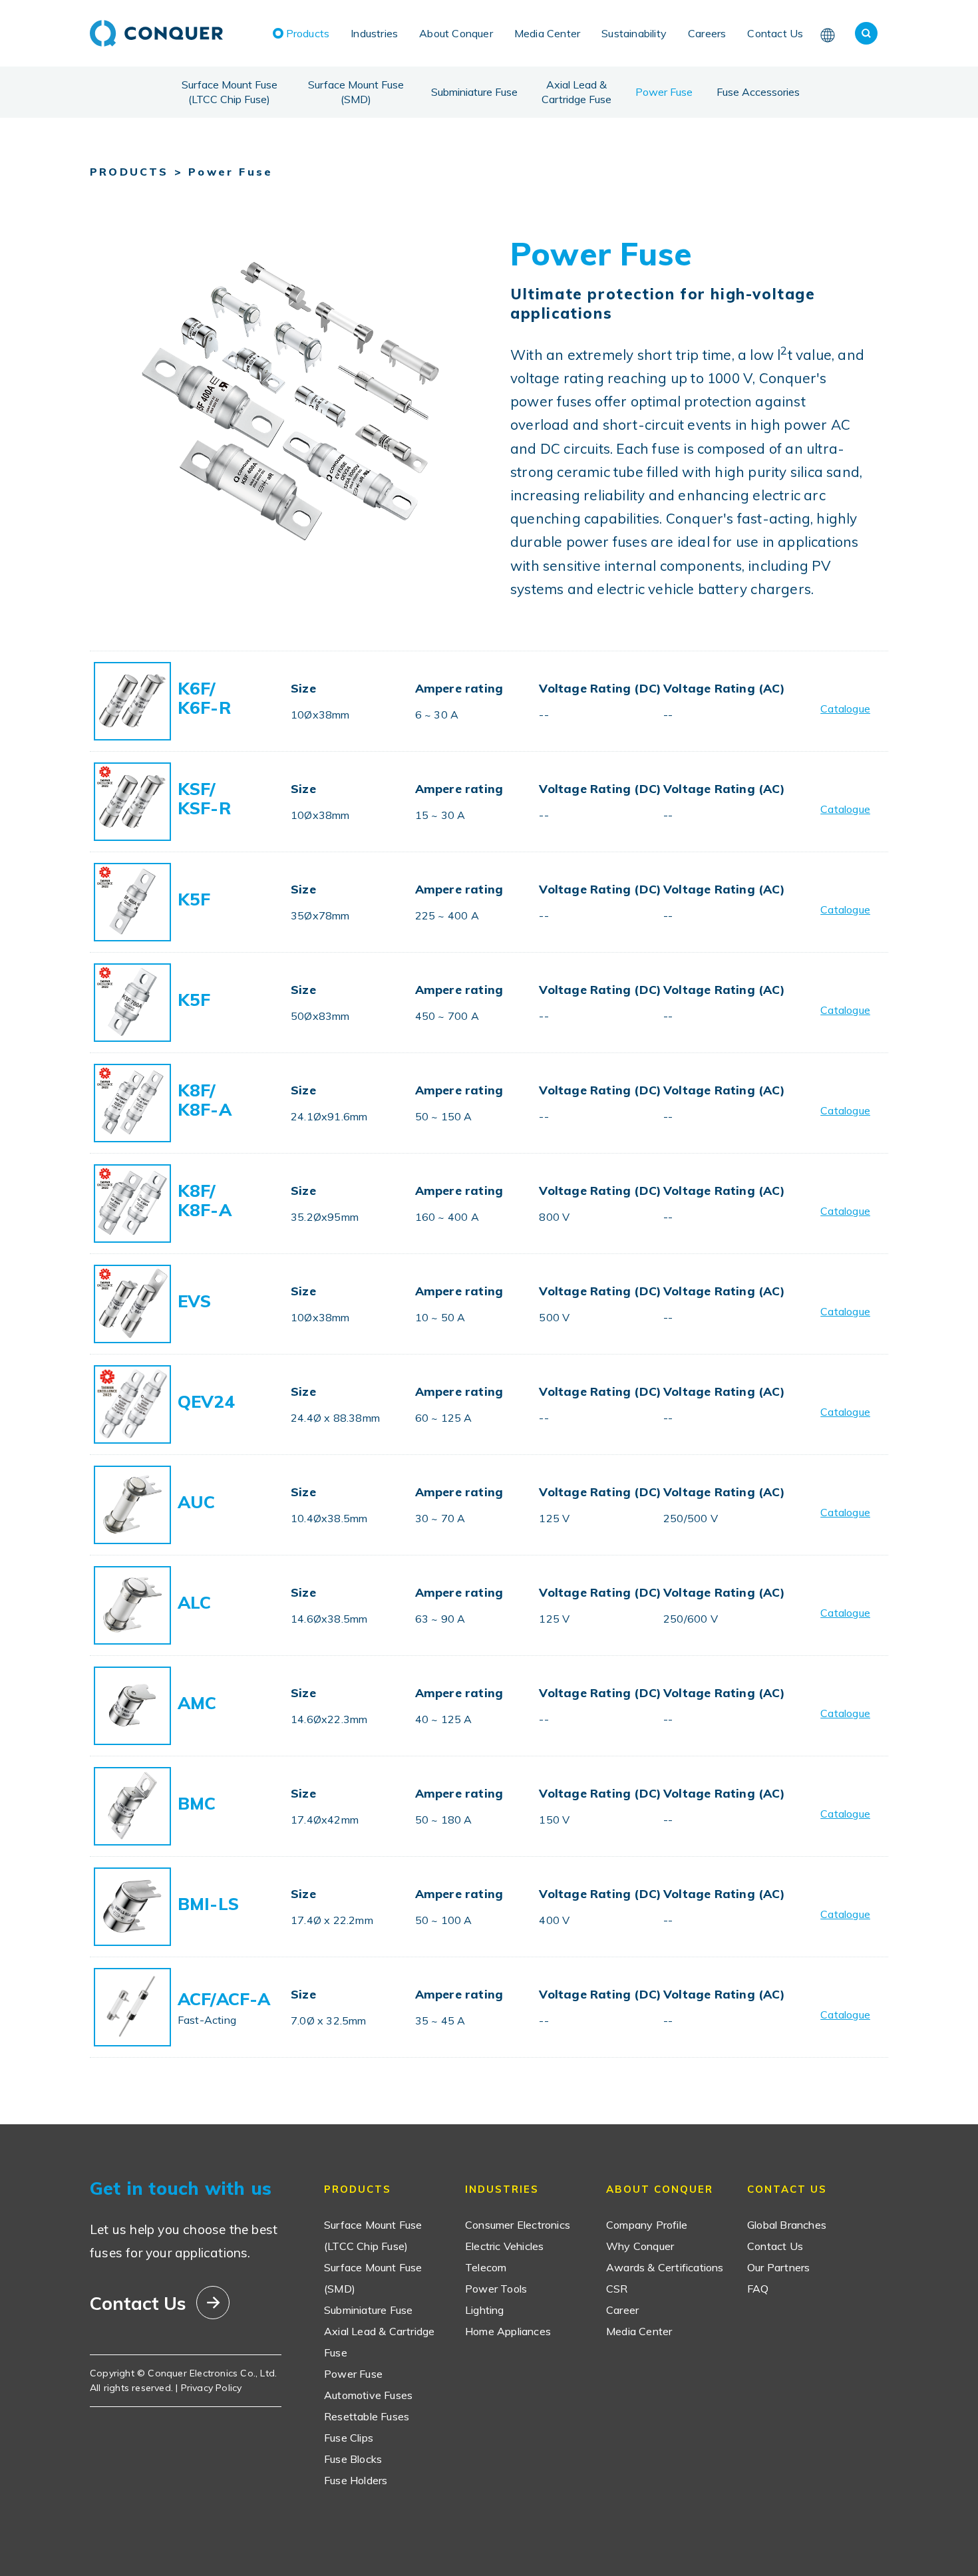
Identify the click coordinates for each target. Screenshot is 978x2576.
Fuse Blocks (353, 2459)
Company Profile (647, 2225)
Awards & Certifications (665, 2267)
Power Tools (496, 2289)
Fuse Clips (349, 2438)
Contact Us (775, 33)
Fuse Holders (356, 2480)
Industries (374, 33)
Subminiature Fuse (474, 92)
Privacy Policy (212, 2388)
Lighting (485, 2310)
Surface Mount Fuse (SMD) (356, 92)
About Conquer (456, 33)
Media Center (547, 33)
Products (308, 33)
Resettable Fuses (367, 2416)
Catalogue (845, 709)
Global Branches (787, 2225)
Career (622, 2310)
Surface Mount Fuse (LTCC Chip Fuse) (230, 92)
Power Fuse (664, 92)
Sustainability (634, 33)
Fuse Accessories (758, 92)
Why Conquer (640, 2246)
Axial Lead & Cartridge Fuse (576, 92)
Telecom (486, 2267)
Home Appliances (508, 2331)
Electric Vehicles (504, 2246)
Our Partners (778, 2267)
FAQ (758, 2289)
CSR (617, 2289)
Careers (707, 33)
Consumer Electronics (518, 2225)
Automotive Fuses (368, 2395)
